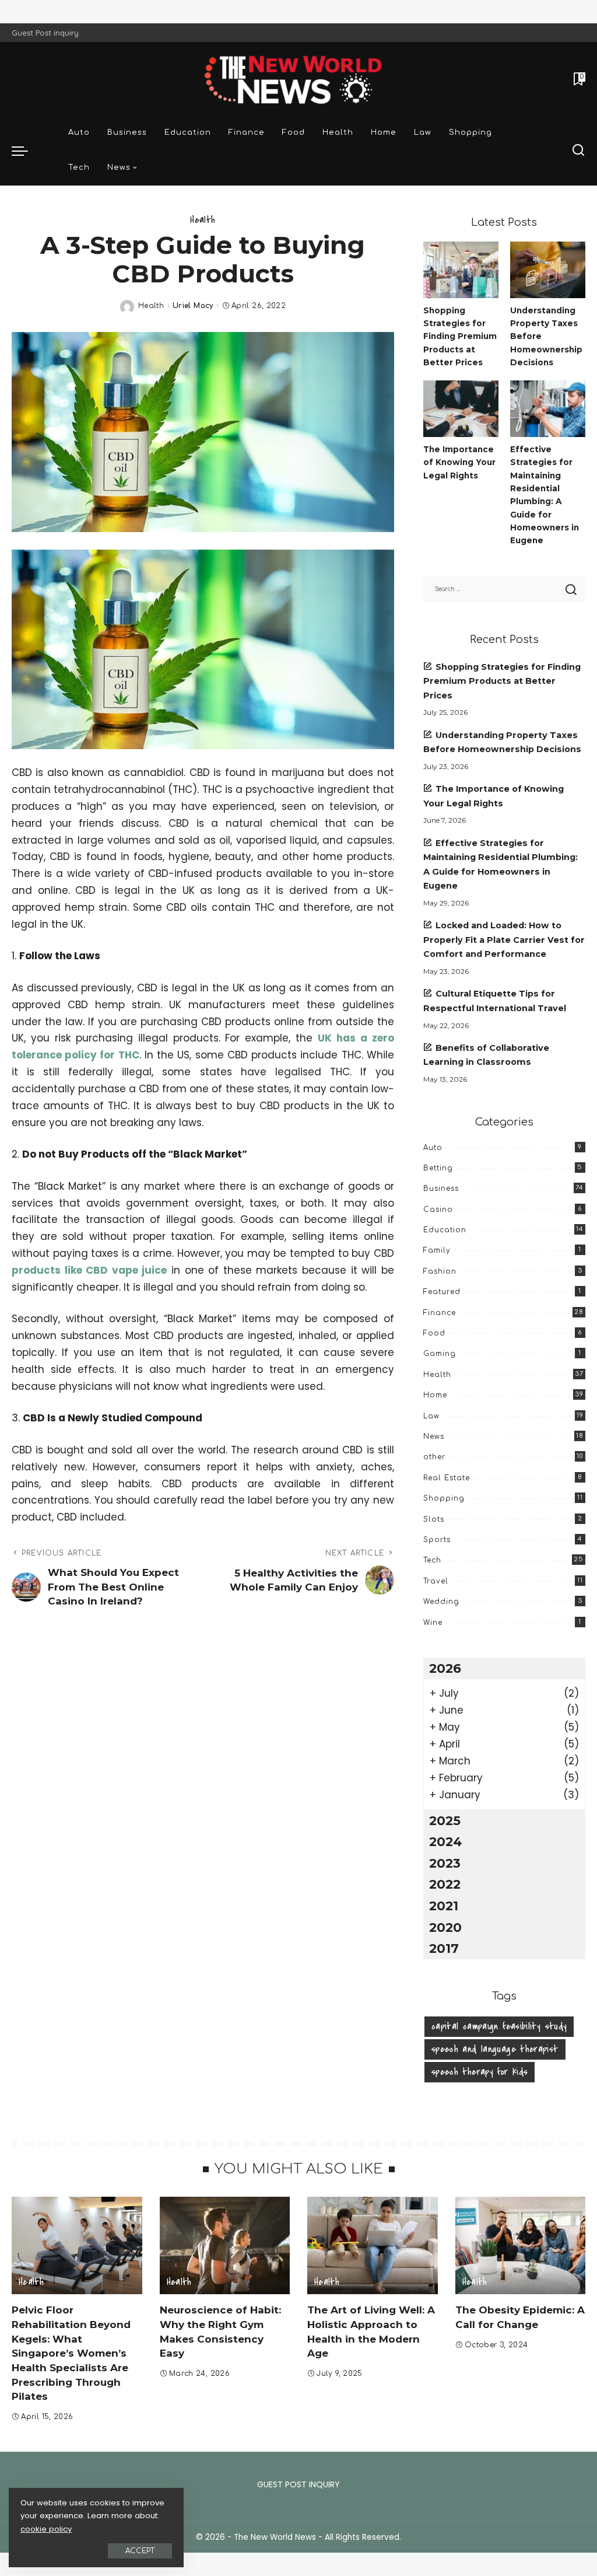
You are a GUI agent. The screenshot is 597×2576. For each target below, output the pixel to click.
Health (203, 220)
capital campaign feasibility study (499, 2026)
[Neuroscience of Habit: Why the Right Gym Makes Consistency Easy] (225, 2246)
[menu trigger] (26, 151)
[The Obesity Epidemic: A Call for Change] (521, 2246)
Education (445, 1230)
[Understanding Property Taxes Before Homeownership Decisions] (548, 270)
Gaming (440, 1354)
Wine (433, 1623)
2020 (445, 1927)
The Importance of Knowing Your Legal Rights (459, 462)
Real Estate (447, 1478)
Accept (140, 2551)
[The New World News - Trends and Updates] (298, 79)
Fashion (440, 1271)
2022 (445, 1884)
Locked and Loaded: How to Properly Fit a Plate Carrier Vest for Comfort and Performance (504, 940)
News (434, 1436)
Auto (433, 1148)
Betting (438, 1168)
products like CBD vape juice (89, 1270)
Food (434, 1333)
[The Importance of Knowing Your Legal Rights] (461, 409)
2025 (445, 1820)
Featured (442, 1292)
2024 (445, 1841)
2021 (444, 1906)
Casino (438, 1210)
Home (435, 1395)
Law (431, 1416)
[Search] (578, 151)
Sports (437, 1540)
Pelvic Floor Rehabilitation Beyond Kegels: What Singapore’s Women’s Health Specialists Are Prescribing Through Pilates (71, 2353)
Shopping (444, 1498)
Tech (432, 1560)
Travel (436, 1581)
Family (437, 1250)
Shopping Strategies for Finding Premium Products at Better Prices (460, 336)
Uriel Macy (193, 306)
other (434, 1457)
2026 (445, 1668)
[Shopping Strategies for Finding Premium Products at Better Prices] (461, 270)
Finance (440, 1313)
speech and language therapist (495, 2049)
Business (441, 1189)
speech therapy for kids (480, 2072)
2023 (445, 1863)
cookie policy (46, 2529)
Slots (434, 1519)
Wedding (441, 1602)
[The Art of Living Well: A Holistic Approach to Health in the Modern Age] (373, 2246)
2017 (444, 1948)
